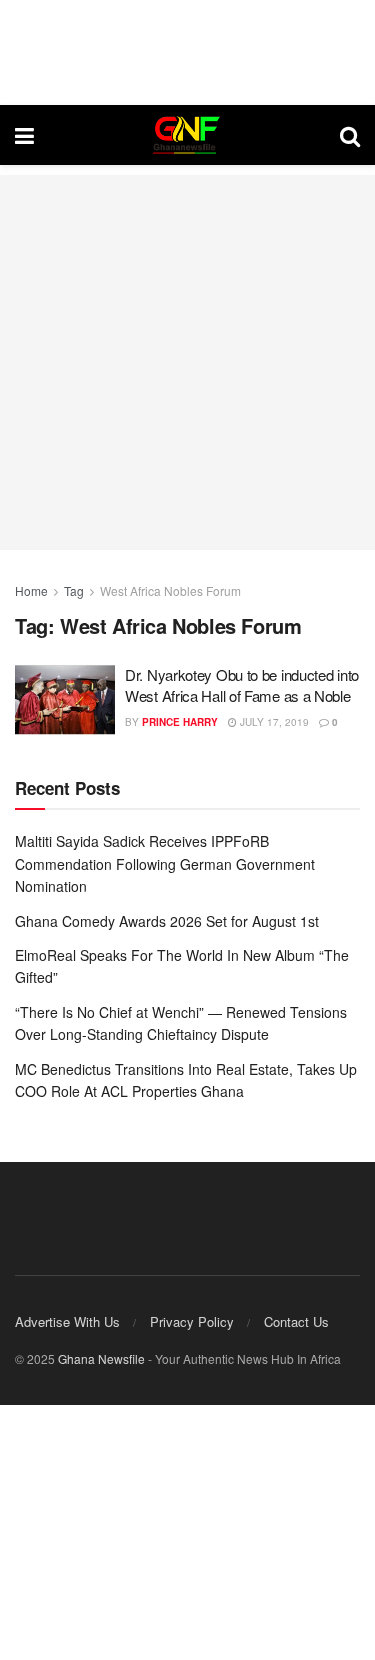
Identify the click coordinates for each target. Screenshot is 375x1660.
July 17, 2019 (273, 722)
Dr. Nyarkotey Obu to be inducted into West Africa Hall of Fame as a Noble (242, 685)
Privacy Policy (192, 1321)
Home (31, 590)
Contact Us (296, 1321)
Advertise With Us (67, 1321)
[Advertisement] (187, 362)
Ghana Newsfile (101, 1358)
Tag (74, 590)
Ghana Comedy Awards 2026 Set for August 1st (167, 921)
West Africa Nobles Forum (170, 590)
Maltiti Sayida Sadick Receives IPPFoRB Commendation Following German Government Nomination (165, 863)
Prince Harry (180, 722)
